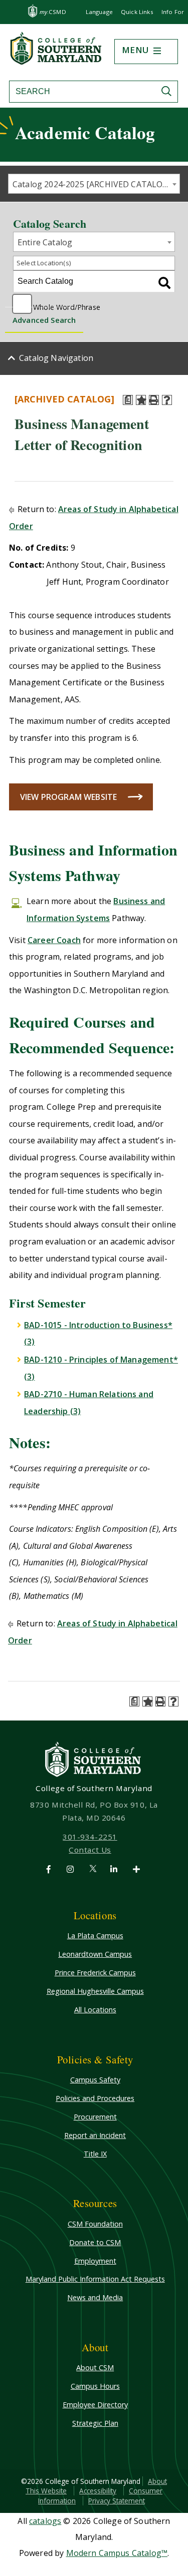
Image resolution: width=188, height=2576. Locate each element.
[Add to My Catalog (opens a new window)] (141, 400)
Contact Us (90, 1850)
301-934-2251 (90, 1837)
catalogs (45, 2521)
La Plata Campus (95, 1936)
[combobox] (94, 184)
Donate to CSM (95, 2242)
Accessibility (98, 2491)
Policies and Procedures (95, 2098)
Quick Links (137, 12)
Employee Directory (95, 2405)
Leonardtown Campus (95, 1954)
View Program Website (68, 797)
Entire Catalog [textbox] (45, 242)
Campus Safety (95, 2080)
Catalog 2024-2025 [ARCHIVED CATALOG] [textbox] (92, 184)
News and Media (95, 2297)
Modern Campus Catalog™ (117, 2553)
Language (99, 12)
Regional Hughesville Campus (95, 1991)
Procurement (95, 2117)
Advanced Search (44, 320)
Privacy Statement (117, 2501)
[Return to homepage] (57, 62)
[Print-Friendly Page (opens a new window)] (154, 400)
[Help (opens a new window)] (167, 400)
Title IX (95, 2154)
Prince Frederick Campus (95, 1973)
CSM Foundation (95, 2224)
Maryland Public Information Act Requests (95, 2279)
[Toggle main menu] (157, 51)
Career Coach (54, 940)
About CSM (95, 2368)
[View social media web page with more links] (137, 1869)
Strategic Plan (95, 2423)
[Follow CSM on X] (93, 1869)
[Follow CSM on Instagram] (72, 1869)
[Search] (164, 283)
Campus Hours (95, 2386)
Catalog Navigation (56, 358)
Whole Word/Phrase (67, 306)
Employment (95, 2261)
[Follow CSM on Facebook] (50, 1869)
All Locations (95, 2010)
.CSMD (53, 12)
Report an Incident (95, 2135)
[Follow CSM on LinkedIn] (116, 1869)
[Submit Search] (169, 91)
